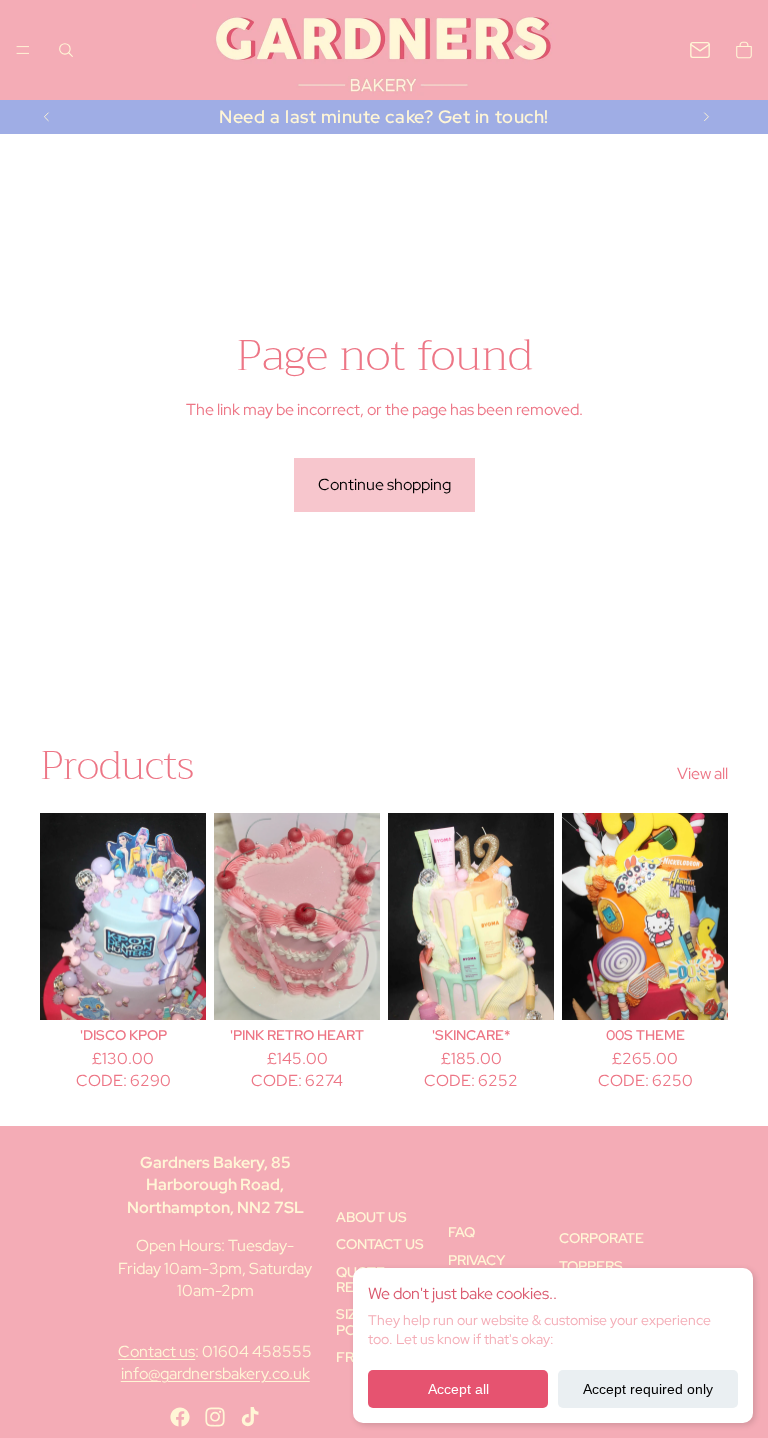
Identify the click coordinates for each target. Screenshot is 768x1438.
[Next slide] (706, 117)
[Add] (175, 989)
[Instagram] (215, 1417)
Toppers (591, 1266)
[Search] (66, 50)
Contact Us (380, 1244)
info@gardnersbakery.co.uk (215, 1373)
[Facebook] (180, 1417)
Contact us (156, 1351)
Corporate (601, 1238)
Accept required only (648, 1389)
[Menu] (23, 50)
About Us (371, 1217)
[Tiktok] (250, 1417)
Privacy (476, 1260)
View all (702, 773)
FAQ (461, 1232)
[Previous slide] (47, 117)
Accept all (458, 1389)
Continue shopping (384, 484)
